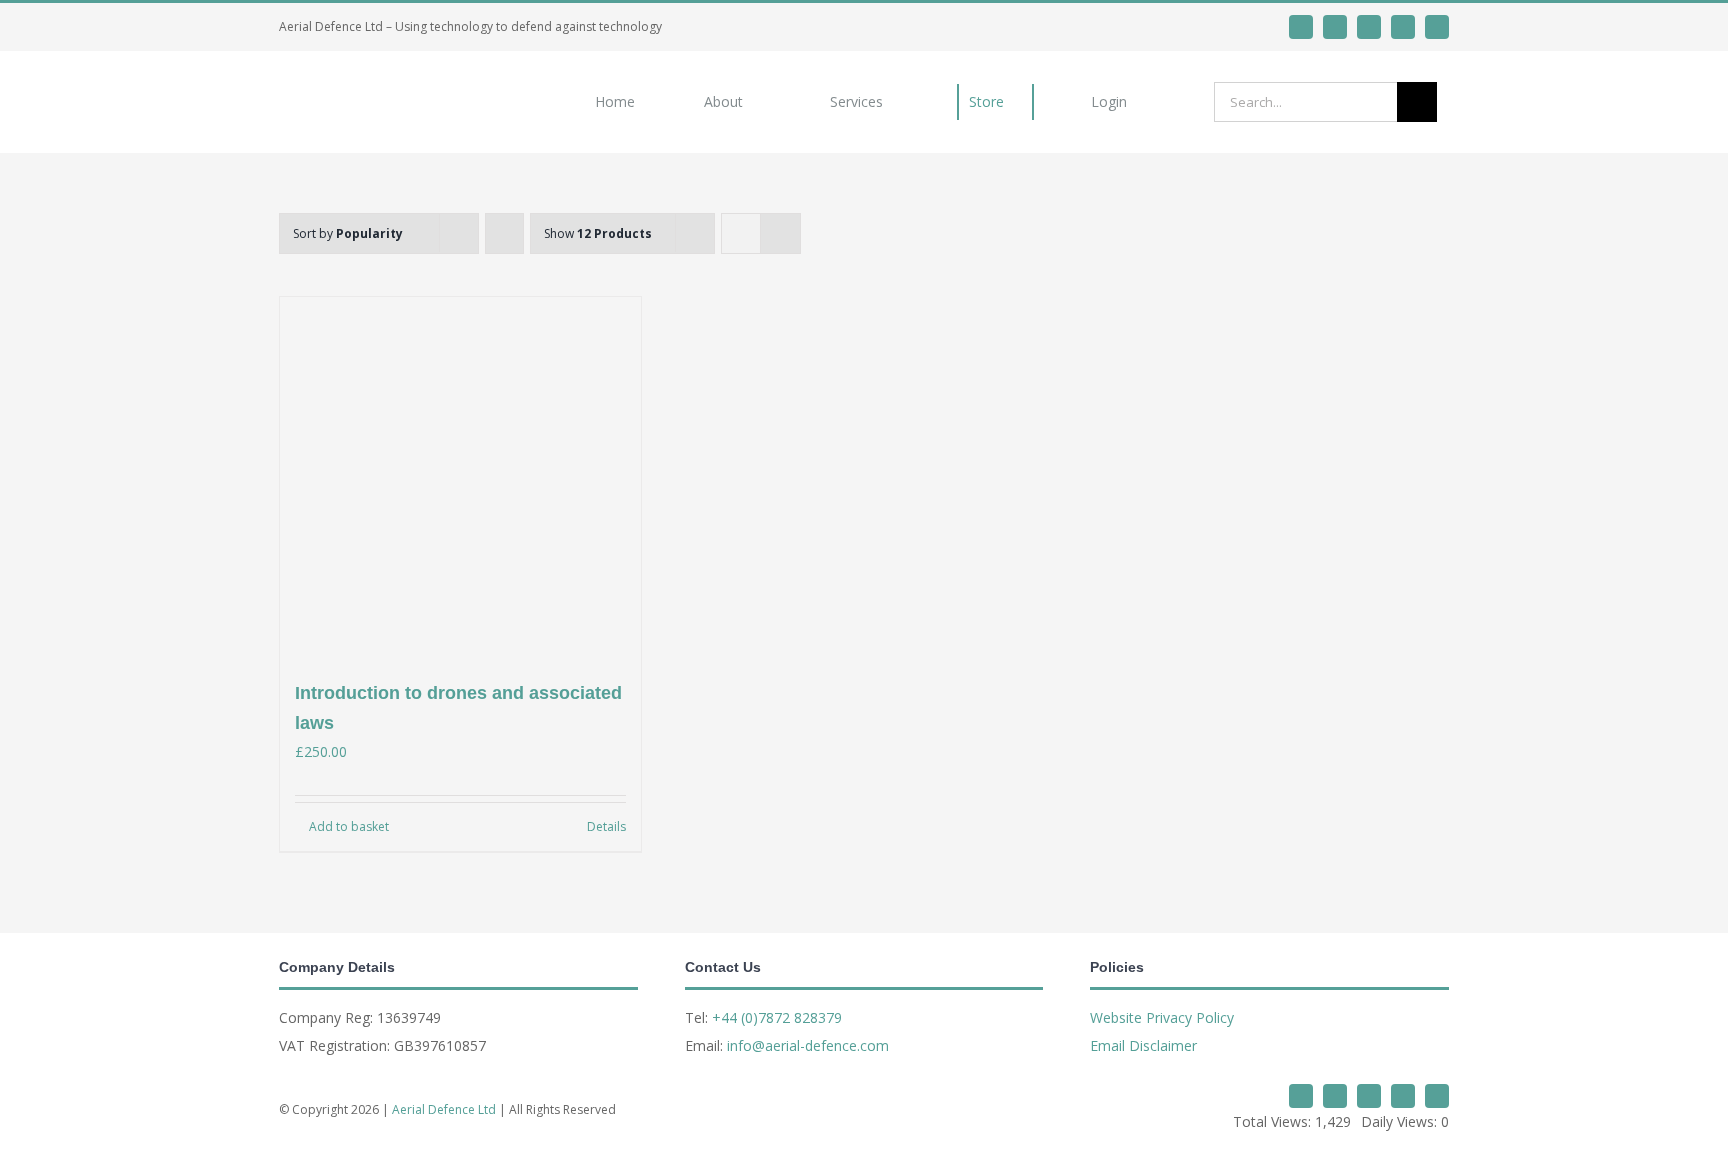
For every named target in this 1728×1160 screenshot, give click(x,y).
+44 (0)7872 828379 (777, 1017)
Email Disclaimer (1143, 1045)
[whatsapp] (1369, 27)
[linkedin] (1335, 27)
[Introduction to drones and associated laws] (460, 477)
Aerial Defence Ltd (444, 1109)
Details (606, 826)
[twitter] (1301, 27)
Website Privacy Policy (1162, 1017)
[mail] (1403, 27)
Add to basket (349, 826)
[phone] (1437, 27)
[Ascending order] (504, 233)
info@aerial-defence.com (808, 1045)
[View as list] (780, 233)
